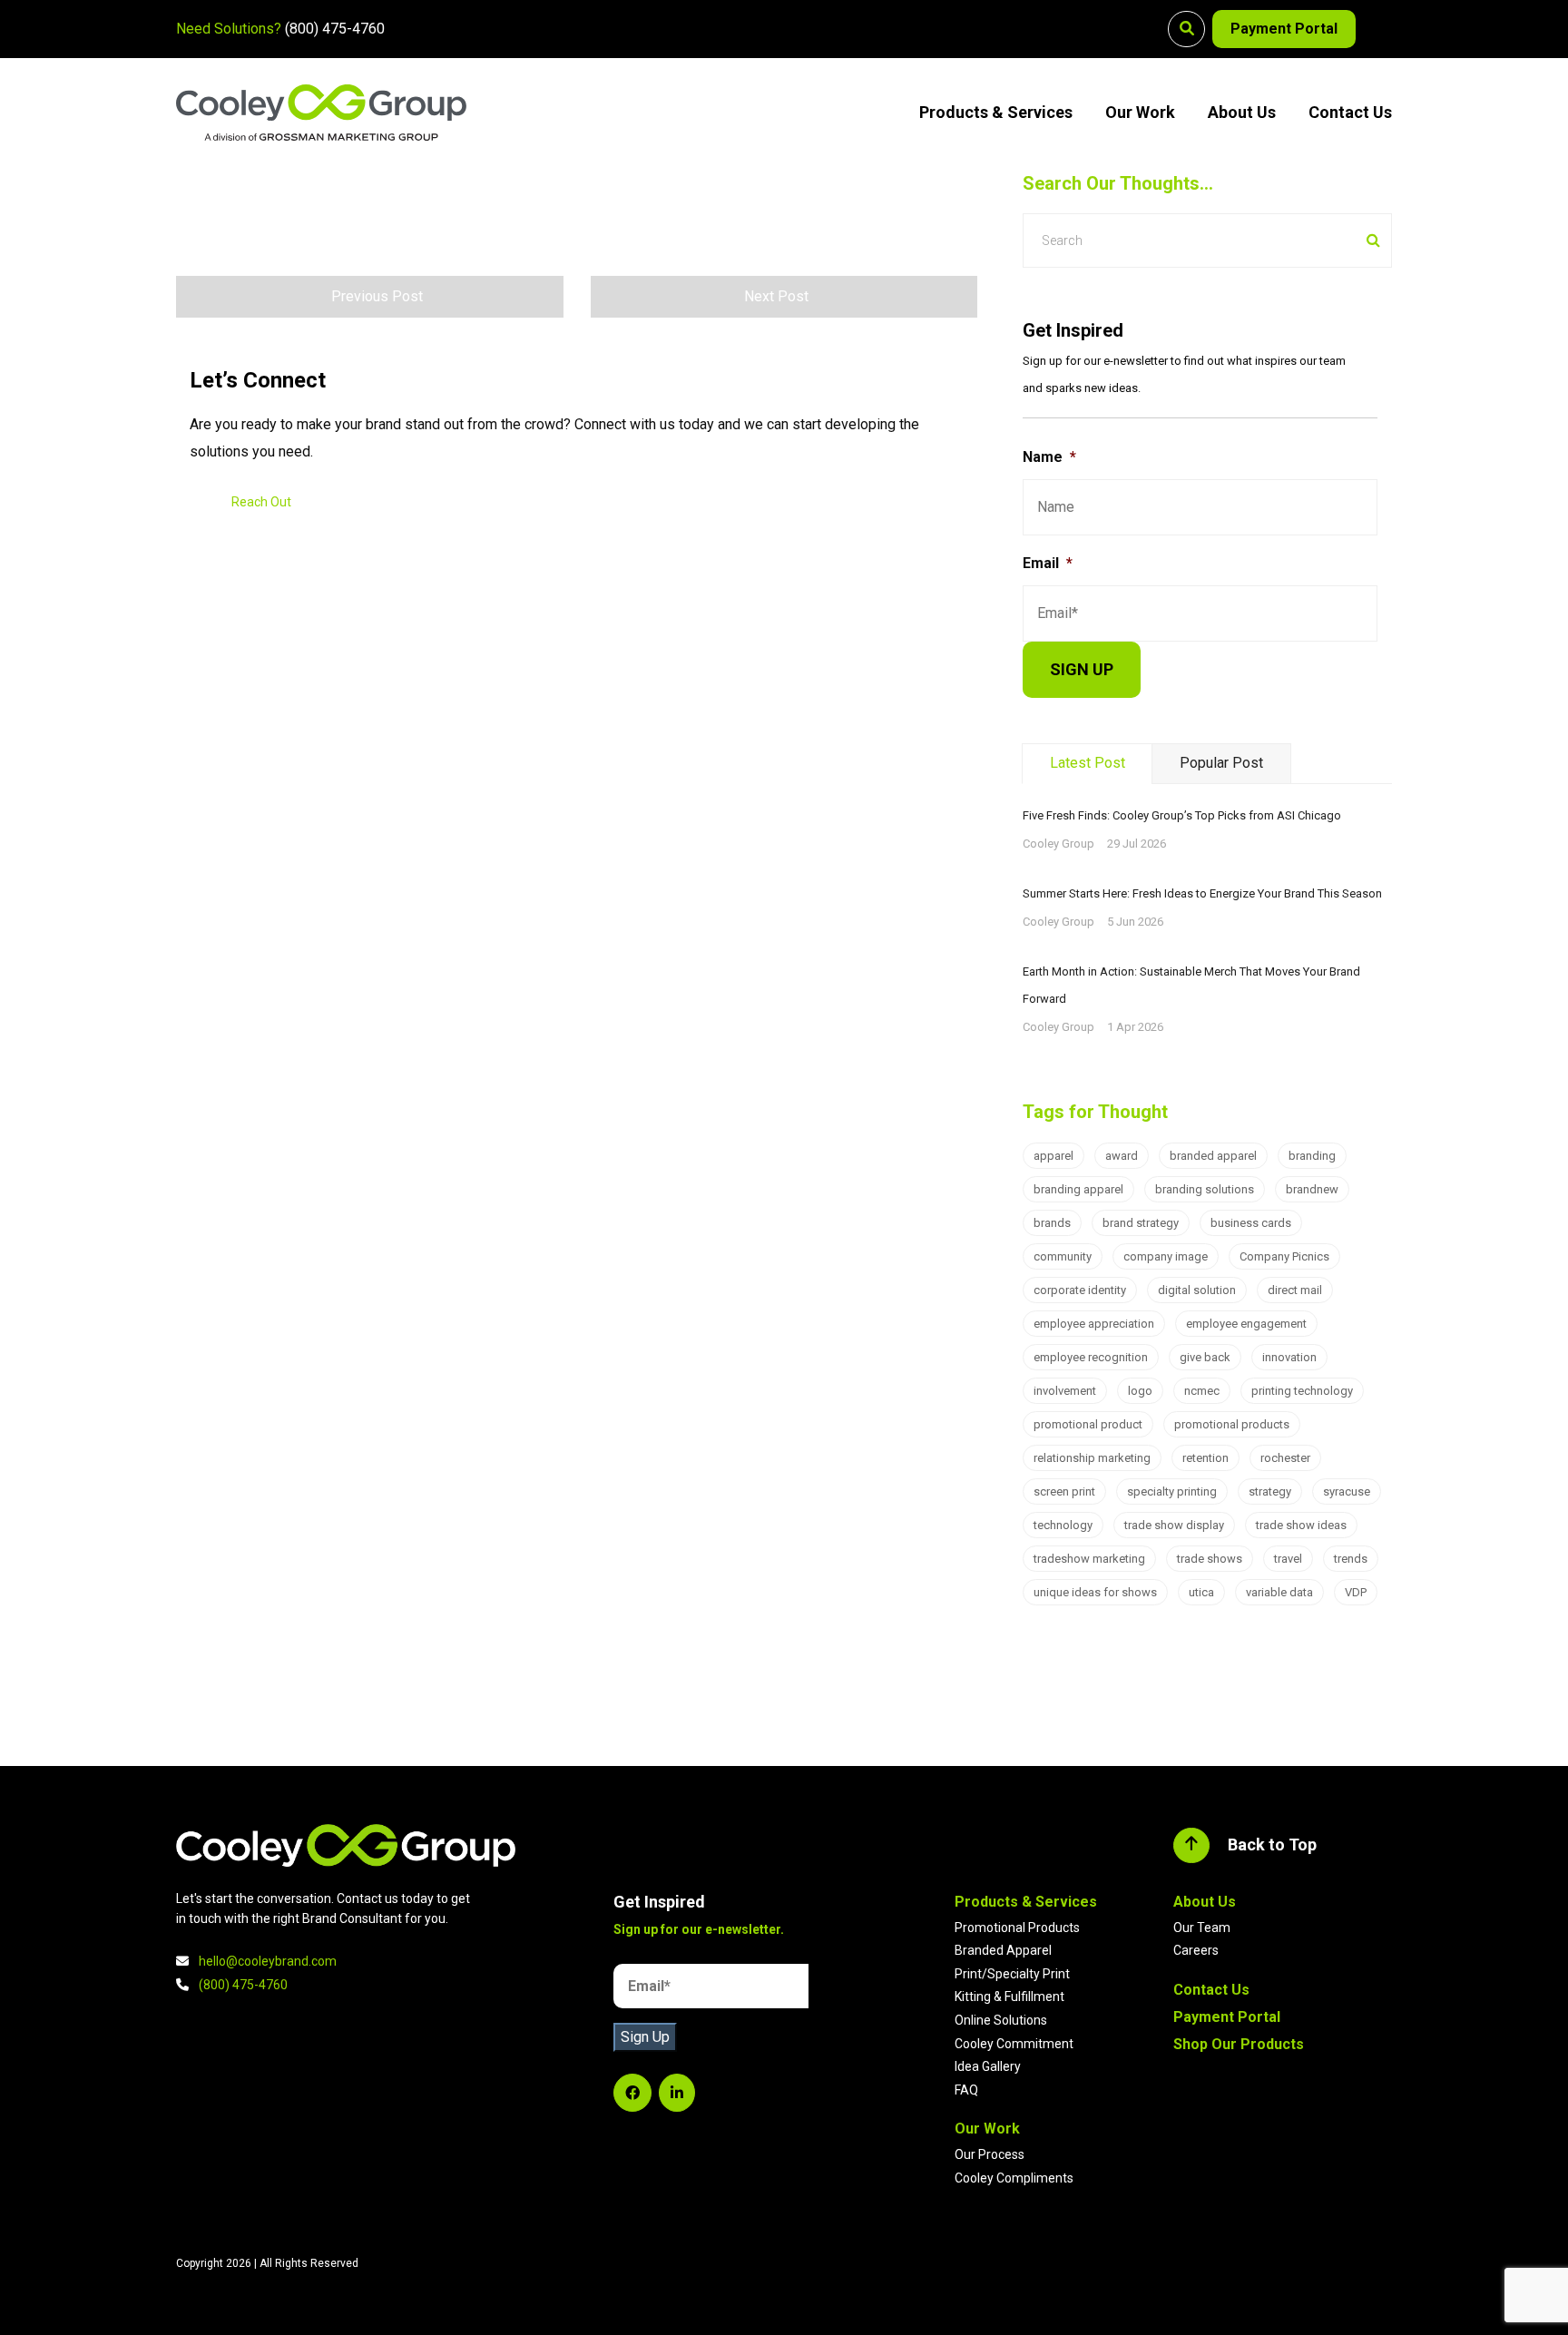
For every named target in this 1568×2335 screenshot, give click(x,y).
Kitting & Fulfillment (1009, 1997)
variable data (1279, 1592)
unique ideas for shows (1095, 1592)
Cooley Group (1058, 844)
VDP (1356, 1592)
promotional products (1232, 1424)
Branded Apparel (1003, 1950)
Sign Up (645, 2037)
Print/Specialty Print (1012, 1974)
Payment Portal (1284, 29)
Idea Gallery (988, 2066)
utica (1201, 1592)
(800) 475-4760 (335, 29)
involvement (1065, 1391)
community (1063, 1256)
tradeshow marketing (1089, 1559)
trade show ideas (1301, 1525)
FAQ (966, 2090)
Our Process (990, 2154)
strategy (1270, 1491)
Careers (1196, 1950)
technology (1063, 1525)
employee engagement (1246, 1324)
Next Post (776, 296)
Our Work (1140, 112)
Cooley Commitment (1014, 2044)
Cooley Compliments (1014, 2178)
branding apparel (1078, 1189)
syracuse (1347, 1491)
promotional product (1088, 1424)
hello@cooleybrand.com (268, 1961)
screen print (1064, 1491)
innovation (1289, 1357)
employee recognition (1091, 1357)
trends (1351, 1559)
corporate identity (1080, 1290)
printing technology (1302, 1391)
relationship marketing (1092, 1458)
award (1122, 1156)
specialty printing (1172, 1491)
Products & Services (996, 112)
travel (1288, 1559)
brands (1052, 1223)
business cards (1251, 1223)
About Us (1242, 112)
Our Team (1202, 1928)
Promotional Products (1017, 1928)
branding (1312, 1156)
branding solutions (1205, 1189)
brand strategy (1141, 1223)
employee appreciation (1094, 1324)
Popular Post (1221, 763)
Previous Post (377, 296)
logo (1140, 1391)
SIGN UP (1082, 669)
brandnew (1312, 1189)
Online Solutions (1001, 2020)
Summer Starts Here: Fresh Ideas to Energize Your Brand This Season (1202, 893)
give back (1205, 1357)
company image (1166, 1256)
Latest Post (1088, 763)
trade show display (1174, 1525)
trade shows (1210, 1559)
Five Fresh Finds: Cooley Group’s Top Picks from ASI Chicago (1182, 815)
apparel (1053, 1156)
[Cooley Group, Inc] (321, 113)
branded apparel (1213, 1156)
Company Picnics (1284, 1256)
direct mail (1295, 1290)
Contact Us (1350, 112)
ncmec (1202, 1391)
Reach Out (261, 502)
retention (1205, 1458)
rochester (1285, 1458)
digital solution (1197, 1290)
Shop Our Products (1239, 2044)
